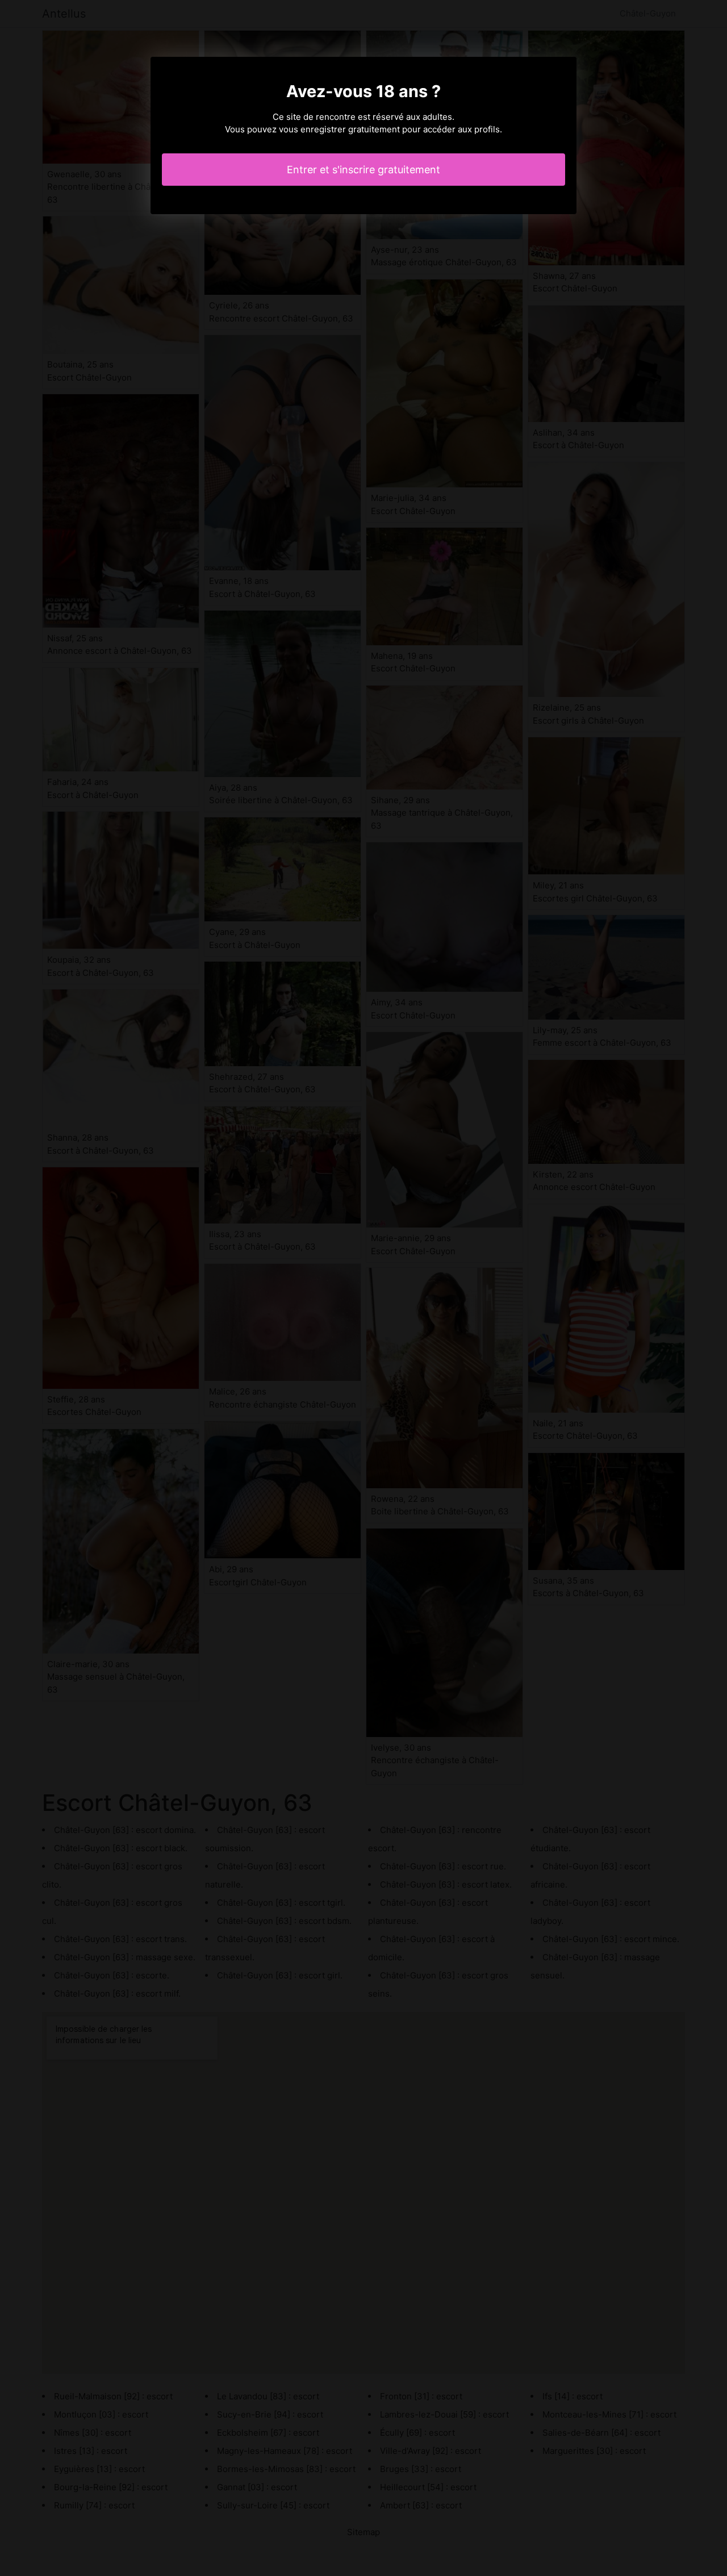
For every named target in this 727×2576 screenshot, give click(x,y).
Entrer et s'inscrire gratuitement (363, 170)
